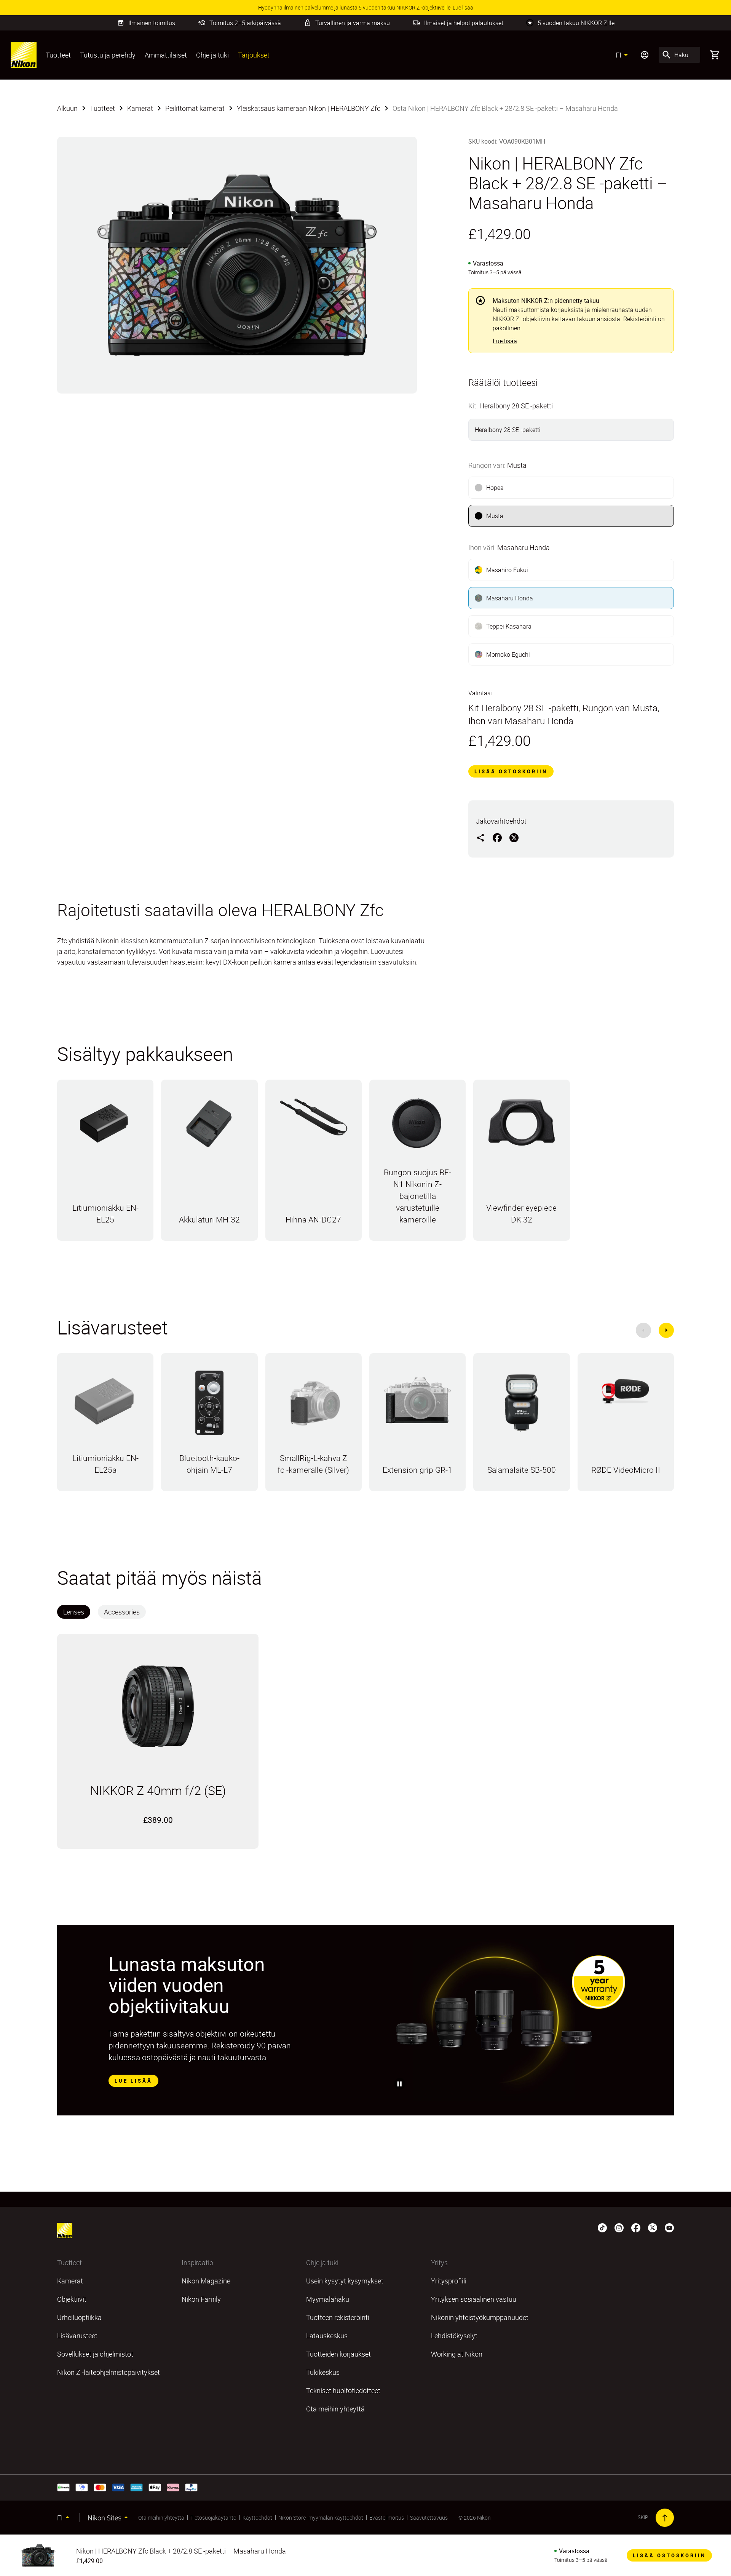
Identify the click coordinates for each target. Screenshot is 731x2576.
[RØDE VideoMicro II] (626, 1393)
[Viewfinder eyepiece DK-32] (521, 1126)
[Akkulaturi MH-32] (209, 1127)
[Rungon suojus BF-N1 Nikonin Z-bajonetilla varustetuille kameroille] (417, 1127)
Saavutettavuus (429, 2518)
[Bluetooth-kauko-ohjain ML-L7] (209, 1406)
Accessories (122, 1612)
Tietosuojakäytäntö (213, 2518)
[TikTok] (602, 2227)
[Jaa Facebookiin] (497, 837)
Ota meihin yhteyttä (161, 2518)
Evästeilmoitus (387, 2518)
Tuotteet (58, 55)
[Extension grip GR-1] (417, 1404)
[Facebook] (636, 2227)
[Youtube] (669, 2227)
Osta (105, 1239)
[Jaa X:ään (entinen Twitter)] (514, 837)
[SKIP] (665, 2518)
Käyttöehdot (257, 2518)
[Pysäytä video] (400, 2084)
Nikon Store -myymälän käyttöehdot (321, 2518)
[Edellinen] (643, 1330)
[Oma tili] (645, 55)
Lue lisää (505, 341)
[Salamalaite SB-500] (521, 1406)
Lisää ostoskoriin (511, 771)
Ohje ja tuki (212, 55)
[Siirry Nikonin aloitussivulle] (24, 55)
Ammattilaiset (166, 55)
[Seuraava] (666, 1330)
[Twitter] (653, 2227)
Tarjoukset (254, 55)
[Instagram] (619, 2227)
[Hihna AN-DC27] (314, 1121)
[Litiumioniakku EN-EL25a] (105, 1403)
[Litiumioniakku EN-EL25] (105, 1127)
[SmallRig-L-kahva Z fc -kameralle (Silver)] (314, 1406)
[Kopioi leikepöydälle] (480, 837)
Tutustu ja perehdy (108, 55)
